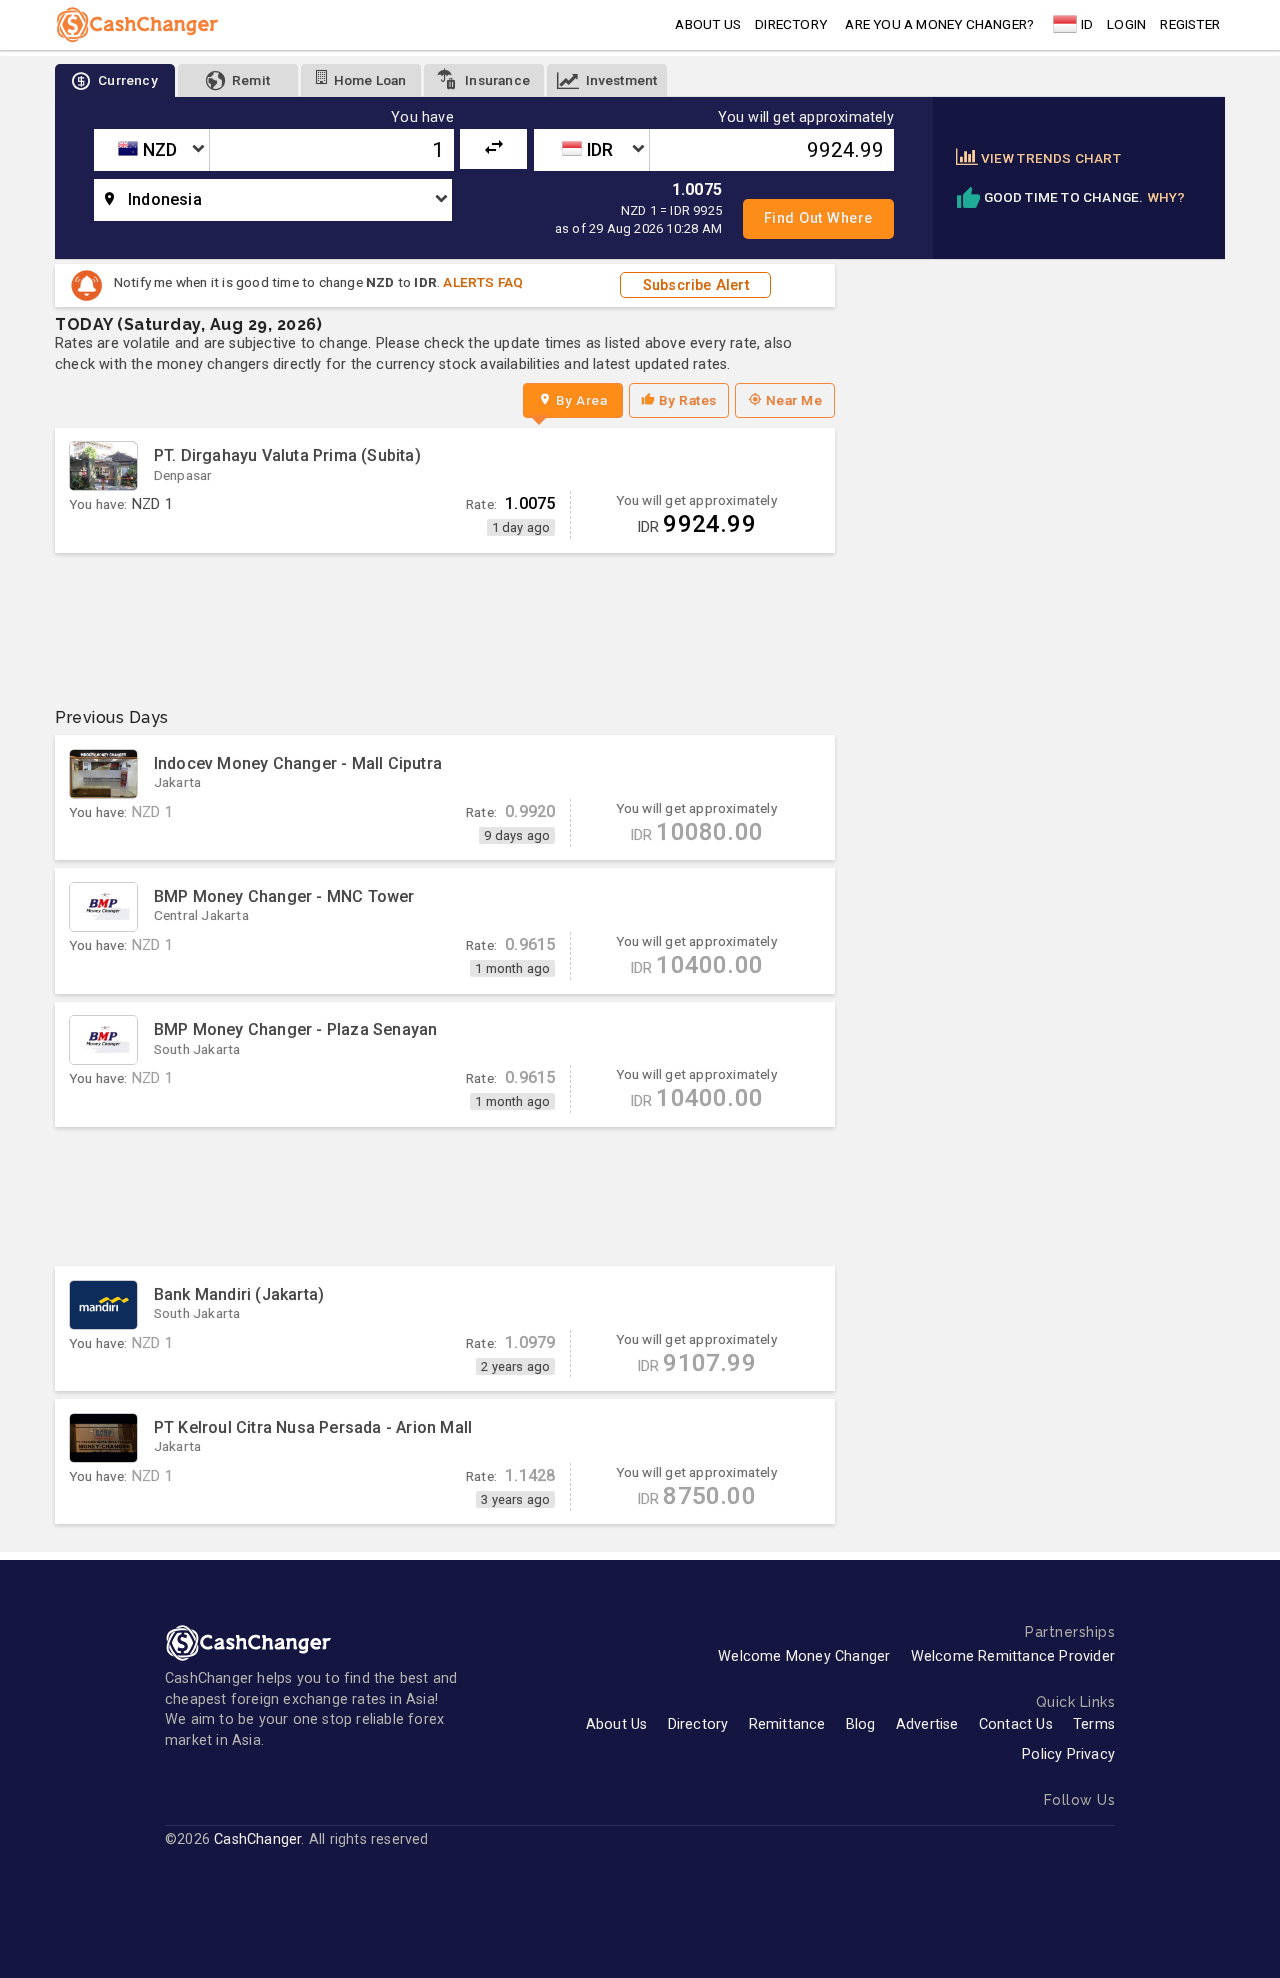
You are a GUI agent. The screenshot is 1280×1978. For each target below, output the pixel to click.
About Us (617, 1724)
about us (708, 24)
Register (1190, 24)
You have (422, 118)
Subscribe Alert (696, 285)
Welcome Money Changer (804, 1656)
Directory (791, 24)
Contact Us (1016, 1724)
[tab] (115, 80)
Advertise (927, 1724)
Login (1126, 24)
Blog (861, 1724)
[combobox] (151, 150)
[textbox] (151, 150)
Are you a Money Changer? (939, 24)
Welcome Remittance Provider (1013, 1656)
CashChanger (257, 1839)
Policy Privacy (1068, 1754)
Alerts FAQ (483, 282)
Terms (1094, 1724)
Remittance (787, 1724)
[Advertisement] (445, 622)
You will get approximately (806, 118)
